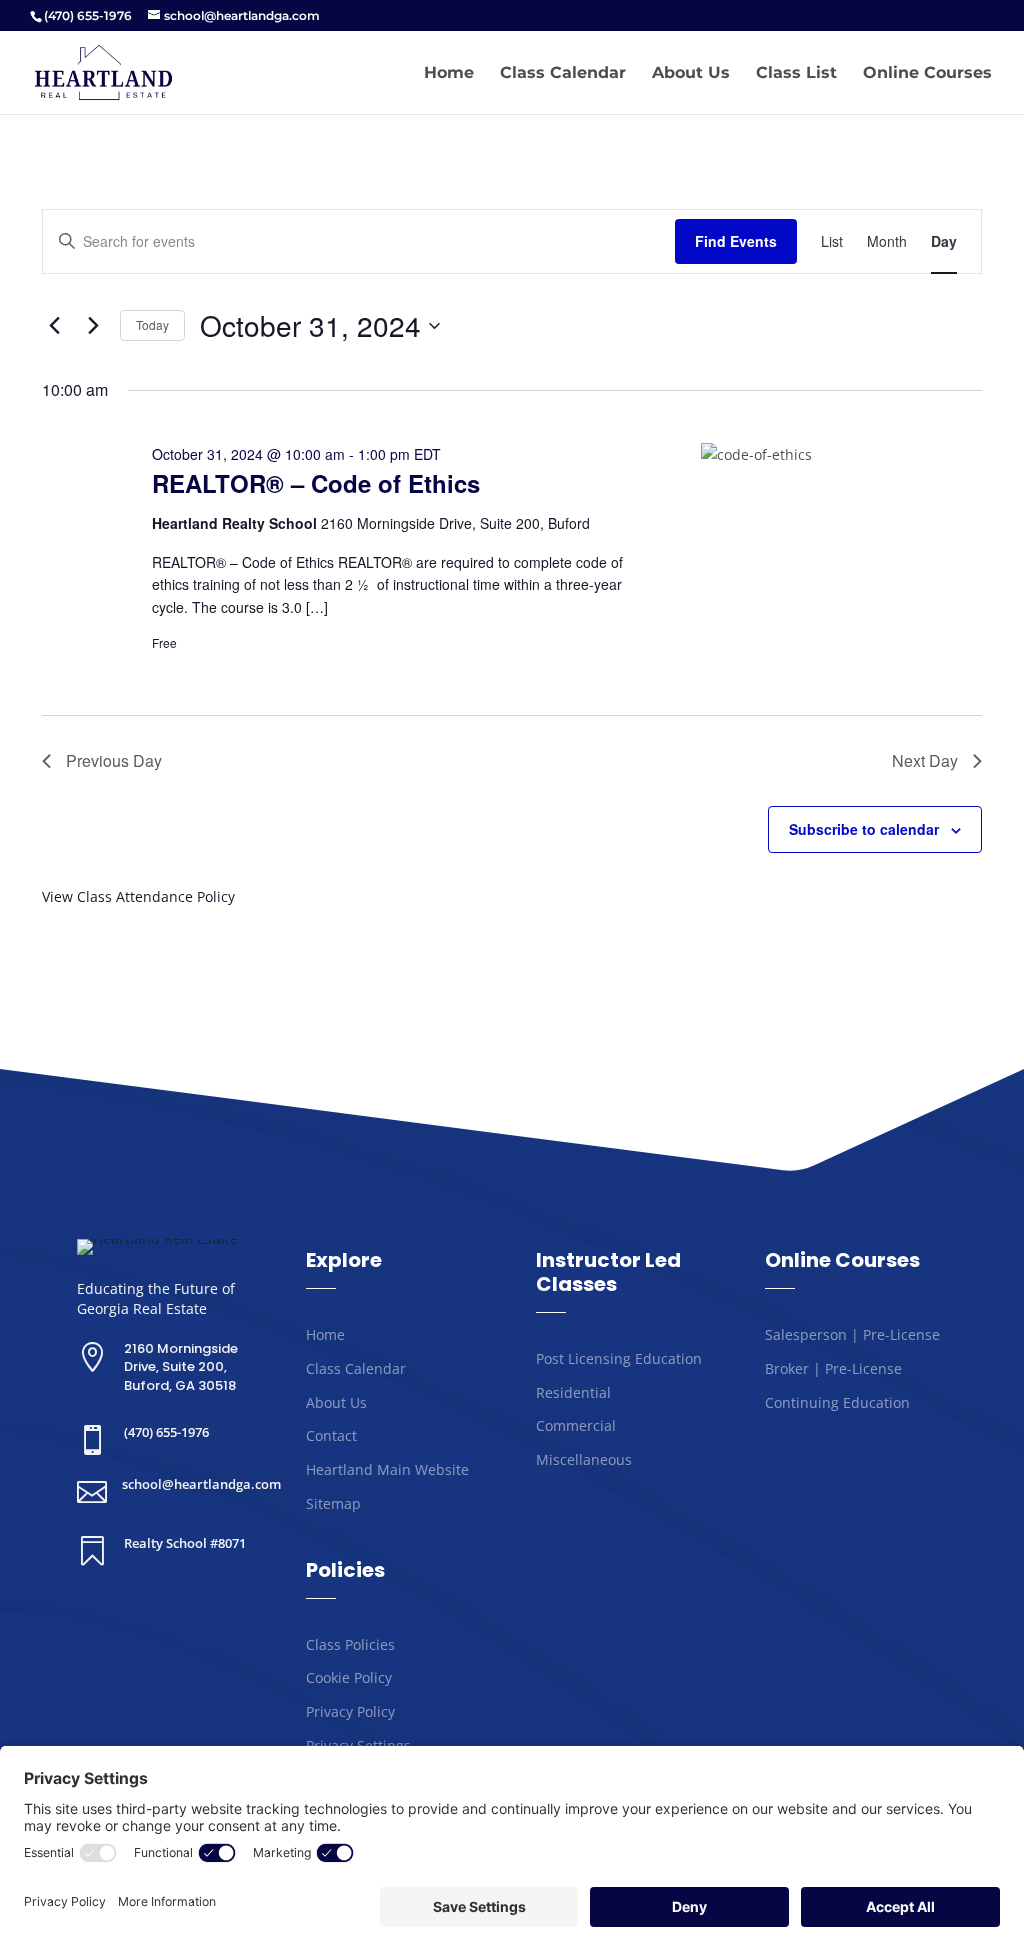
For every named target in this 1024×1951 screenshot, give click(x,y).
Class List (796, 74)
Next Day (925, 760)
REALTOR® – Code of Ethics (316, 483)
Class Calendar (563, 74)
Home (449, 74)
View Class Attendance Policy (138, 896)
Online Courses (927, 74)
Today (152, 324)
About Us (691, 74)
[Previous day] (54, 326)
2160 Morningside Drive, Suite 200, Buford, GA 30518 (181, 1366)
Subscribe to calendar (864, 829)
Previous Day (114, 760)
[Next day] (93, 326)
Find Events (736, 241)
